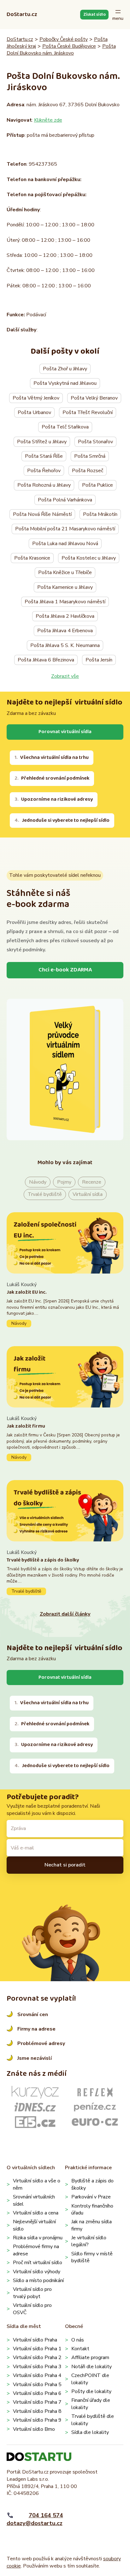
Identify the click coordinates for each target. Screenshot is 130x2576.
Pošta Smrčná (90, 456)
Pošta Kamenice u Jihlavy (65, 587)
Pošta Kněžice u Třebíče (65, 572)
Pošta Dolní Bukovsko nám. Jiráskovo (61, 50)
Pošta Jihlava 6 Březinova (46, 660)
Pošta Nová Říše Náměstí (42, 514)
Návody (38, 1182)
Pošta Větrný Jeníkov (36, 398)
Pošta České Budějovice (69, 46)
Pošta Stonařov (95, 442)
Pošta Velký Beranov (94, 398)
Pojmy (64, 1182)
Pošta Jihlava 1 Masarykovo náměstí (65, 602)
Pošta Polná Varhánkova (65, 500)
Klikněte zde (48, 120)
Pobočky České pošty (64, 39)
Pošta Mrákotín (100, 514)
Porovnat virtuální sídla (65, 732)
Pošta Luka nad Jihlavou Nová (65, 544)
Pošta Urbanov (34, 412)
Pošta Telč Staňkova (65, 427)
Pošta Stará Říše (44, 456)
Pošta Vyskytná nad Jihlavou (65, 383)
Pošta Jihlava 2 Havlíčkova (65, 616)
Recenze (92, 1182)
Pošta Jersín (99, 660)
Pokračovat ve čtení (65, 1304)
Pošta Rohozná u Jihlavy (44, 485)
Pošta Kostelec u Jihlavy (89, 558)
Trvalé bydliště (45, 1194)
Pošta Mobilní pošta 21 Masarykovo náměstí (65, 529)
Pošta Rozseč (88, 471)
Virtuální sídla (88, 1194)
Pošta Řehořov (44, 471)
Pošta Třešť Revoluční (88, 412)
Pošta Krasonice (32, 558)
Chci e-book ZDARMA (65, 970)
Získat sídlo (95, 14)
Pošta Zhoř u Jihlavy (65, 369)
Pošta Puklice (98, 485)
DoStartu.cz (22, 14)
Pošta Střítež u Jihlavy (42, 442)
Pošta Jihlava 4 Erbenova (65, 631)
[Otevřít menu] (118, 15)
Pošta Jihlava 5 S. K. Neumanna (65, 645)
